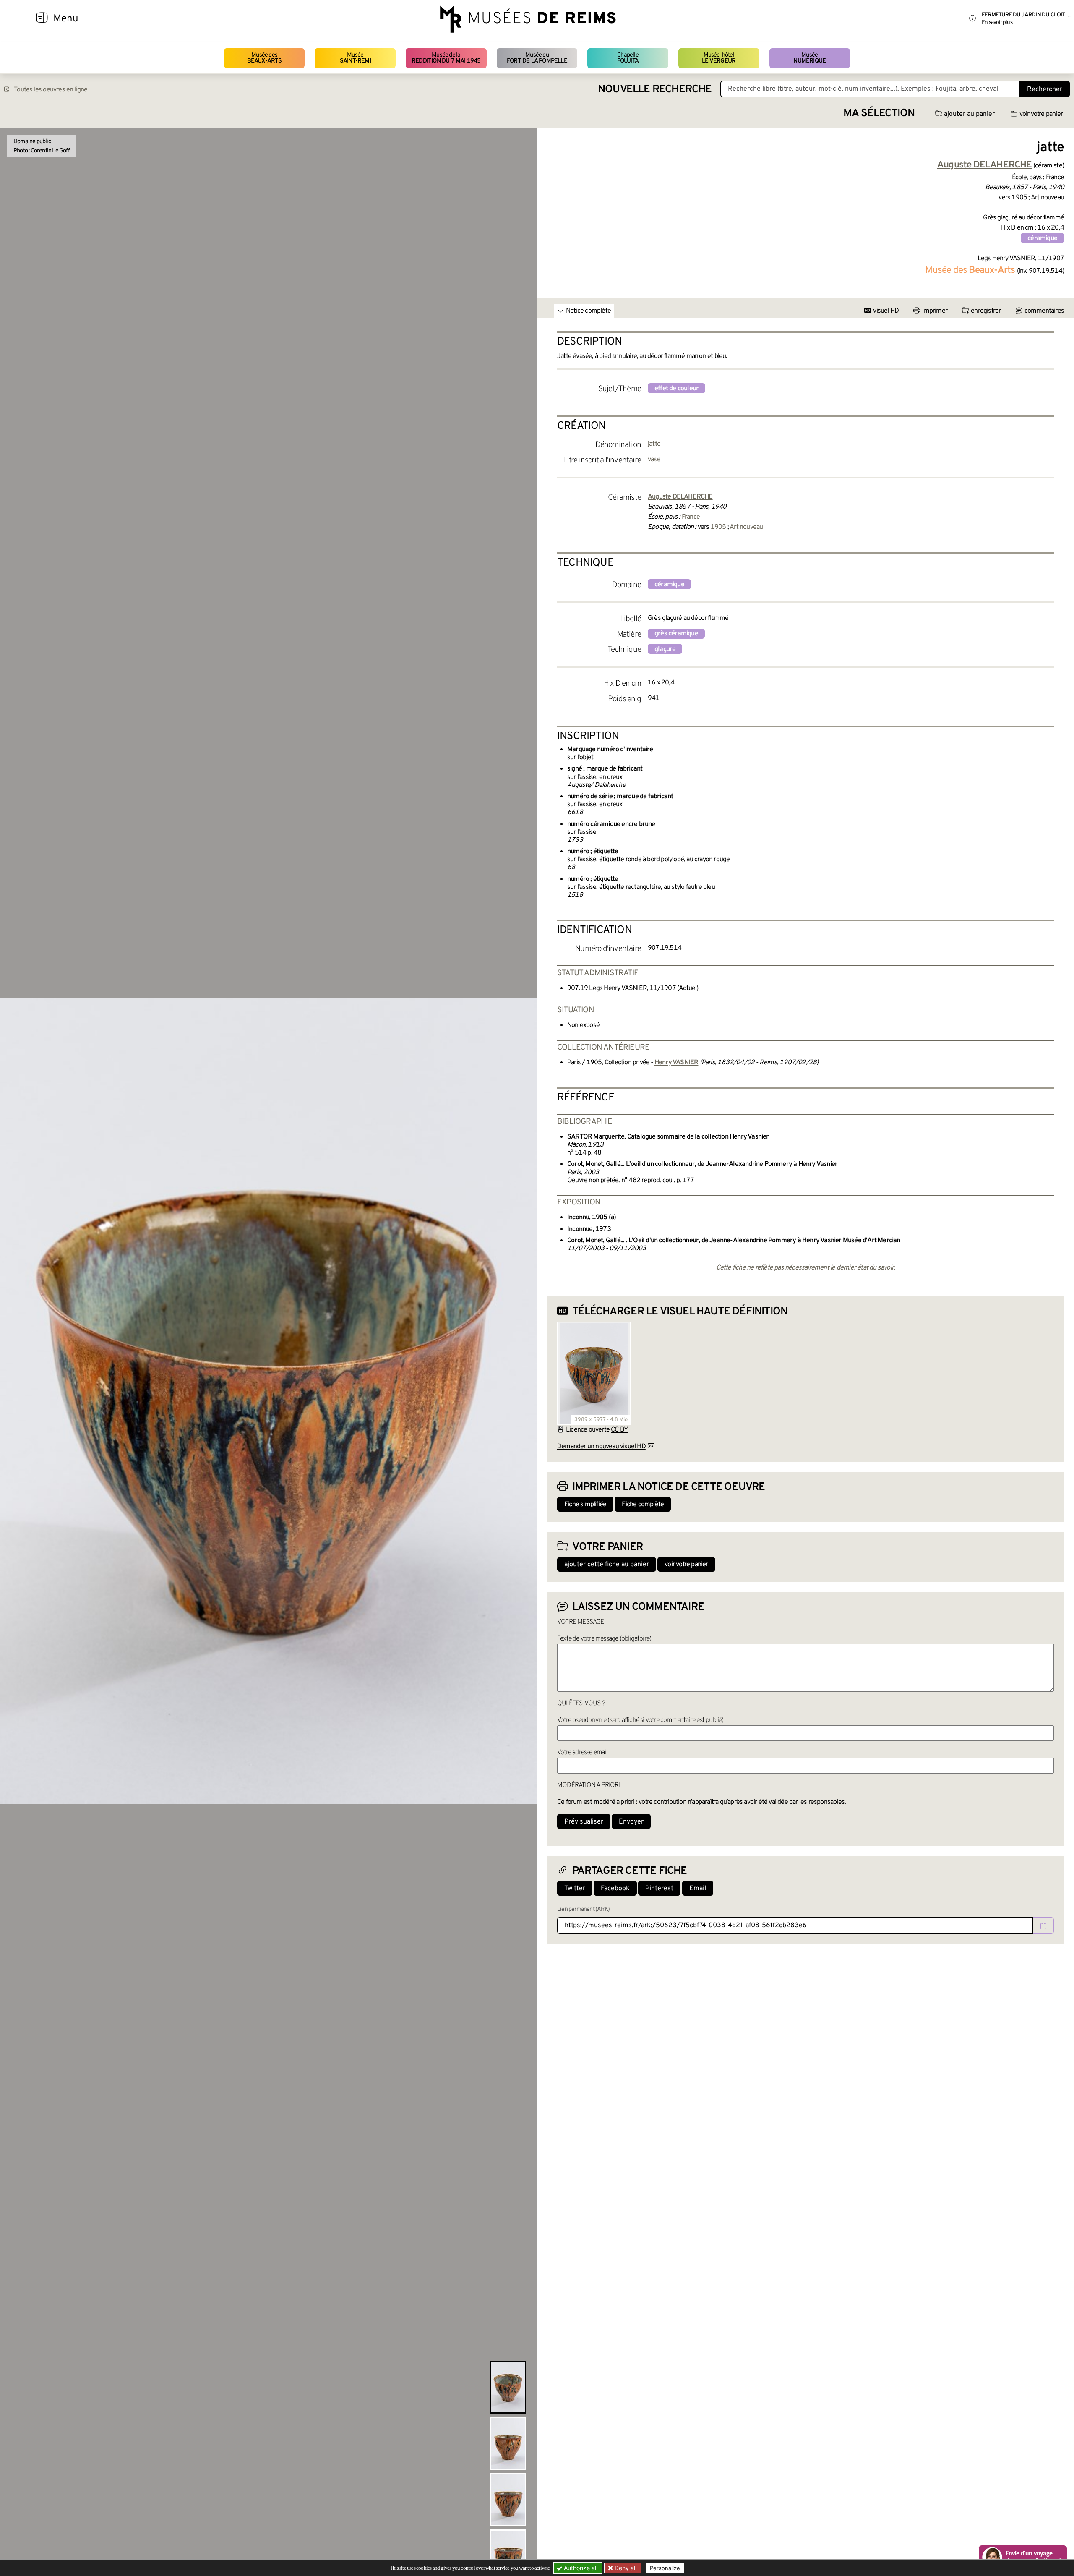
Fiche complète (643, 1505)
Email (698, 1889)
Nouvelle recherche (655, 90)
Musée (355, 58)
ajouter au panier (969, 114)
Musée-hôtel (719, 58)
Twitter (575, 1889)
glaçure (665, 649)
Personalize (665, 2568)
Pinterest (659, 1889)
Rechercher (1045, 89)
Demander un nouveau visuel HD (601, 1447)
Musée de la (446, 58)
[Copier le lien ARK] (1043, 1925)
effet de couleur (676, 389)
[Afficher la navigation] (42, 19)
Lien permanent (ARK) (583, 1909)
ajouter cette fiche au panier (607, 1565)
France (691, 517)
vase (654, 460)
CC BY (619, 1430)
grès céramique (676, 634)
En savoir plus (997, 22)
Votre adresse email (582, 1753)
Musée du (537, 58)
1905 (718, 527)
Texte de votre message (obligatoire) (604, 1639)
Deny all (625, 2568)
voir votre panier (1041, 114)
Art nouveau (746, 527)
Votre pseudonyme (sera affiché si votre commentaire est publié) (640, 1720)
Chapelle (628, 58)
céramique (1042, 238)
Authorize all (580, 2568)
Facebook (615, 1889)
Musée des (265, 58)
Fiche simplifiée (585, 1505)
